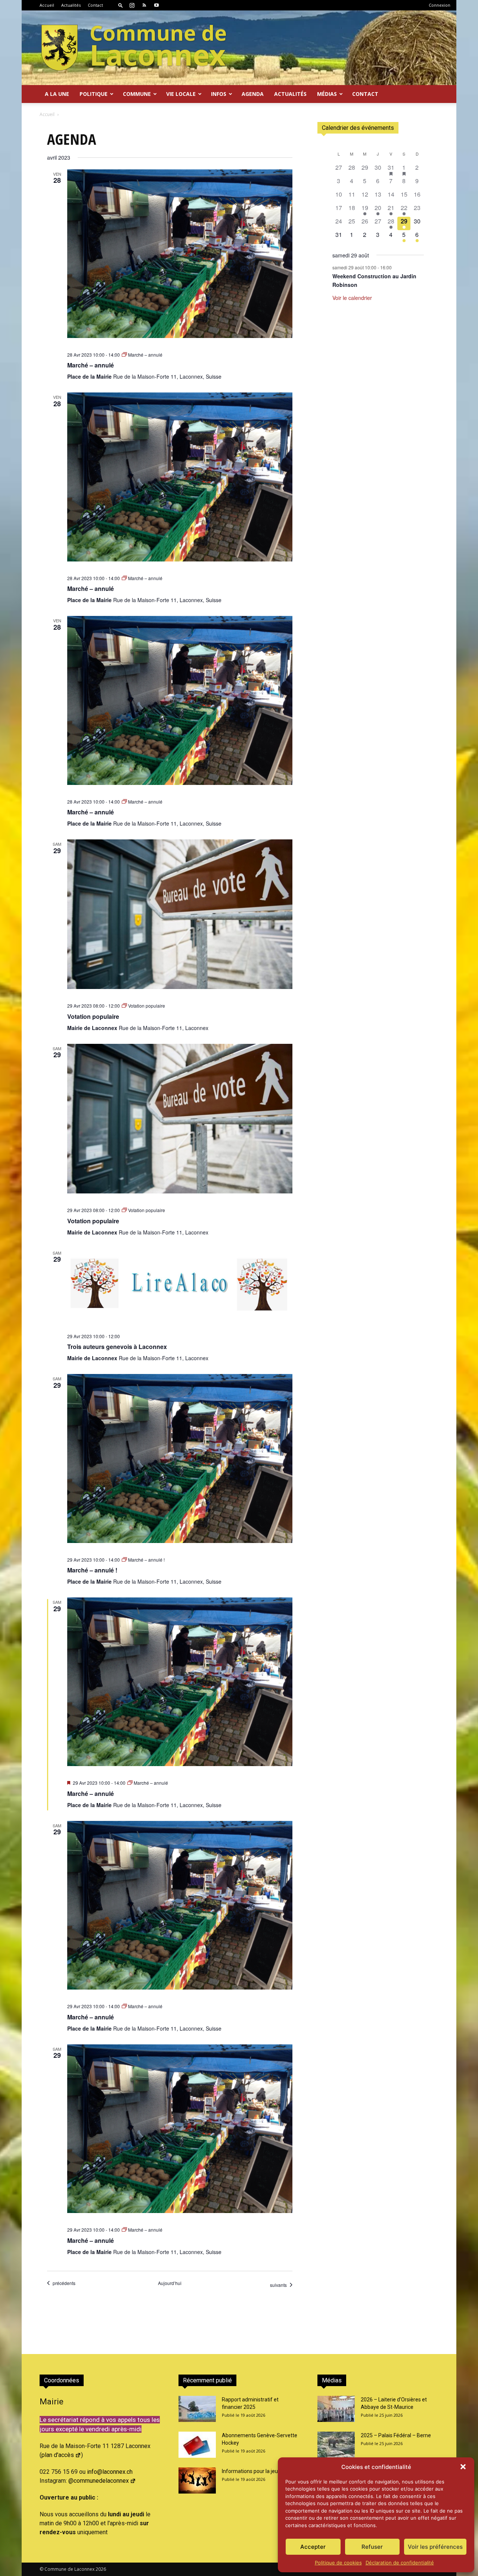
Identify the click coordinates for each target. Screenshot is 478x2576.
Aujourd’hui (170, 2283)
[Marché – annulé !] (180, 1458)
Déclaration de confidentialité (400, 2563)
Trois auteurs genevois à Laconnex (117, 1347)
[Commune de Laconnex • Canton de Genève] (134, 48)
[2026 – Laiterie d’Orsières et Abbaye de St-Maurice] (336, 2409)
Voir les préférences (435, 2547)
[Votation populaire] (180, 914)
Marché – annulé (91, 365)
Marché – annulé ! (92, 1570)
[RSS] (144, 5)
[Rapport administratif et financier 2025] (197, 2409)
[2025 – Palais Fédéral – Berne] (336, 2445)
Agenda (253, 94)
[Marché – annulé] (180, 254)
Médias (327, 94)
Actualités (71, 5)
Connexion (440, 5)
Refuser (372, 2547)
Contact (95, 5)
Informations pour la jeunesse (257, 2471)
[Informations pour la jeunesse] (197, 2480)
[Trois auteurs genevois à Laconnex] (180, 1284)
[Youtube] (156, 5)
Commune (137, 94)
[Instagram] (132, 5)
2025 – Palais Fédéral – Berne (396, 2435)
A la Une (57, 94)
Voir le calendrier (352, 298)
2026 (101, 2569)
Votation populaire (93, 1016)
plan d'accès (58, 2455)
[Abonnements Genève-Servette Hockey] (197, 2445)
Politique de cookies (338, 2563)
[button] (463, 2467)
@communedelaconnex (99, 2481)
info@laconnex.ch (110, 2472)
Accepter (313, 2547)
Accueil (47, 5)
